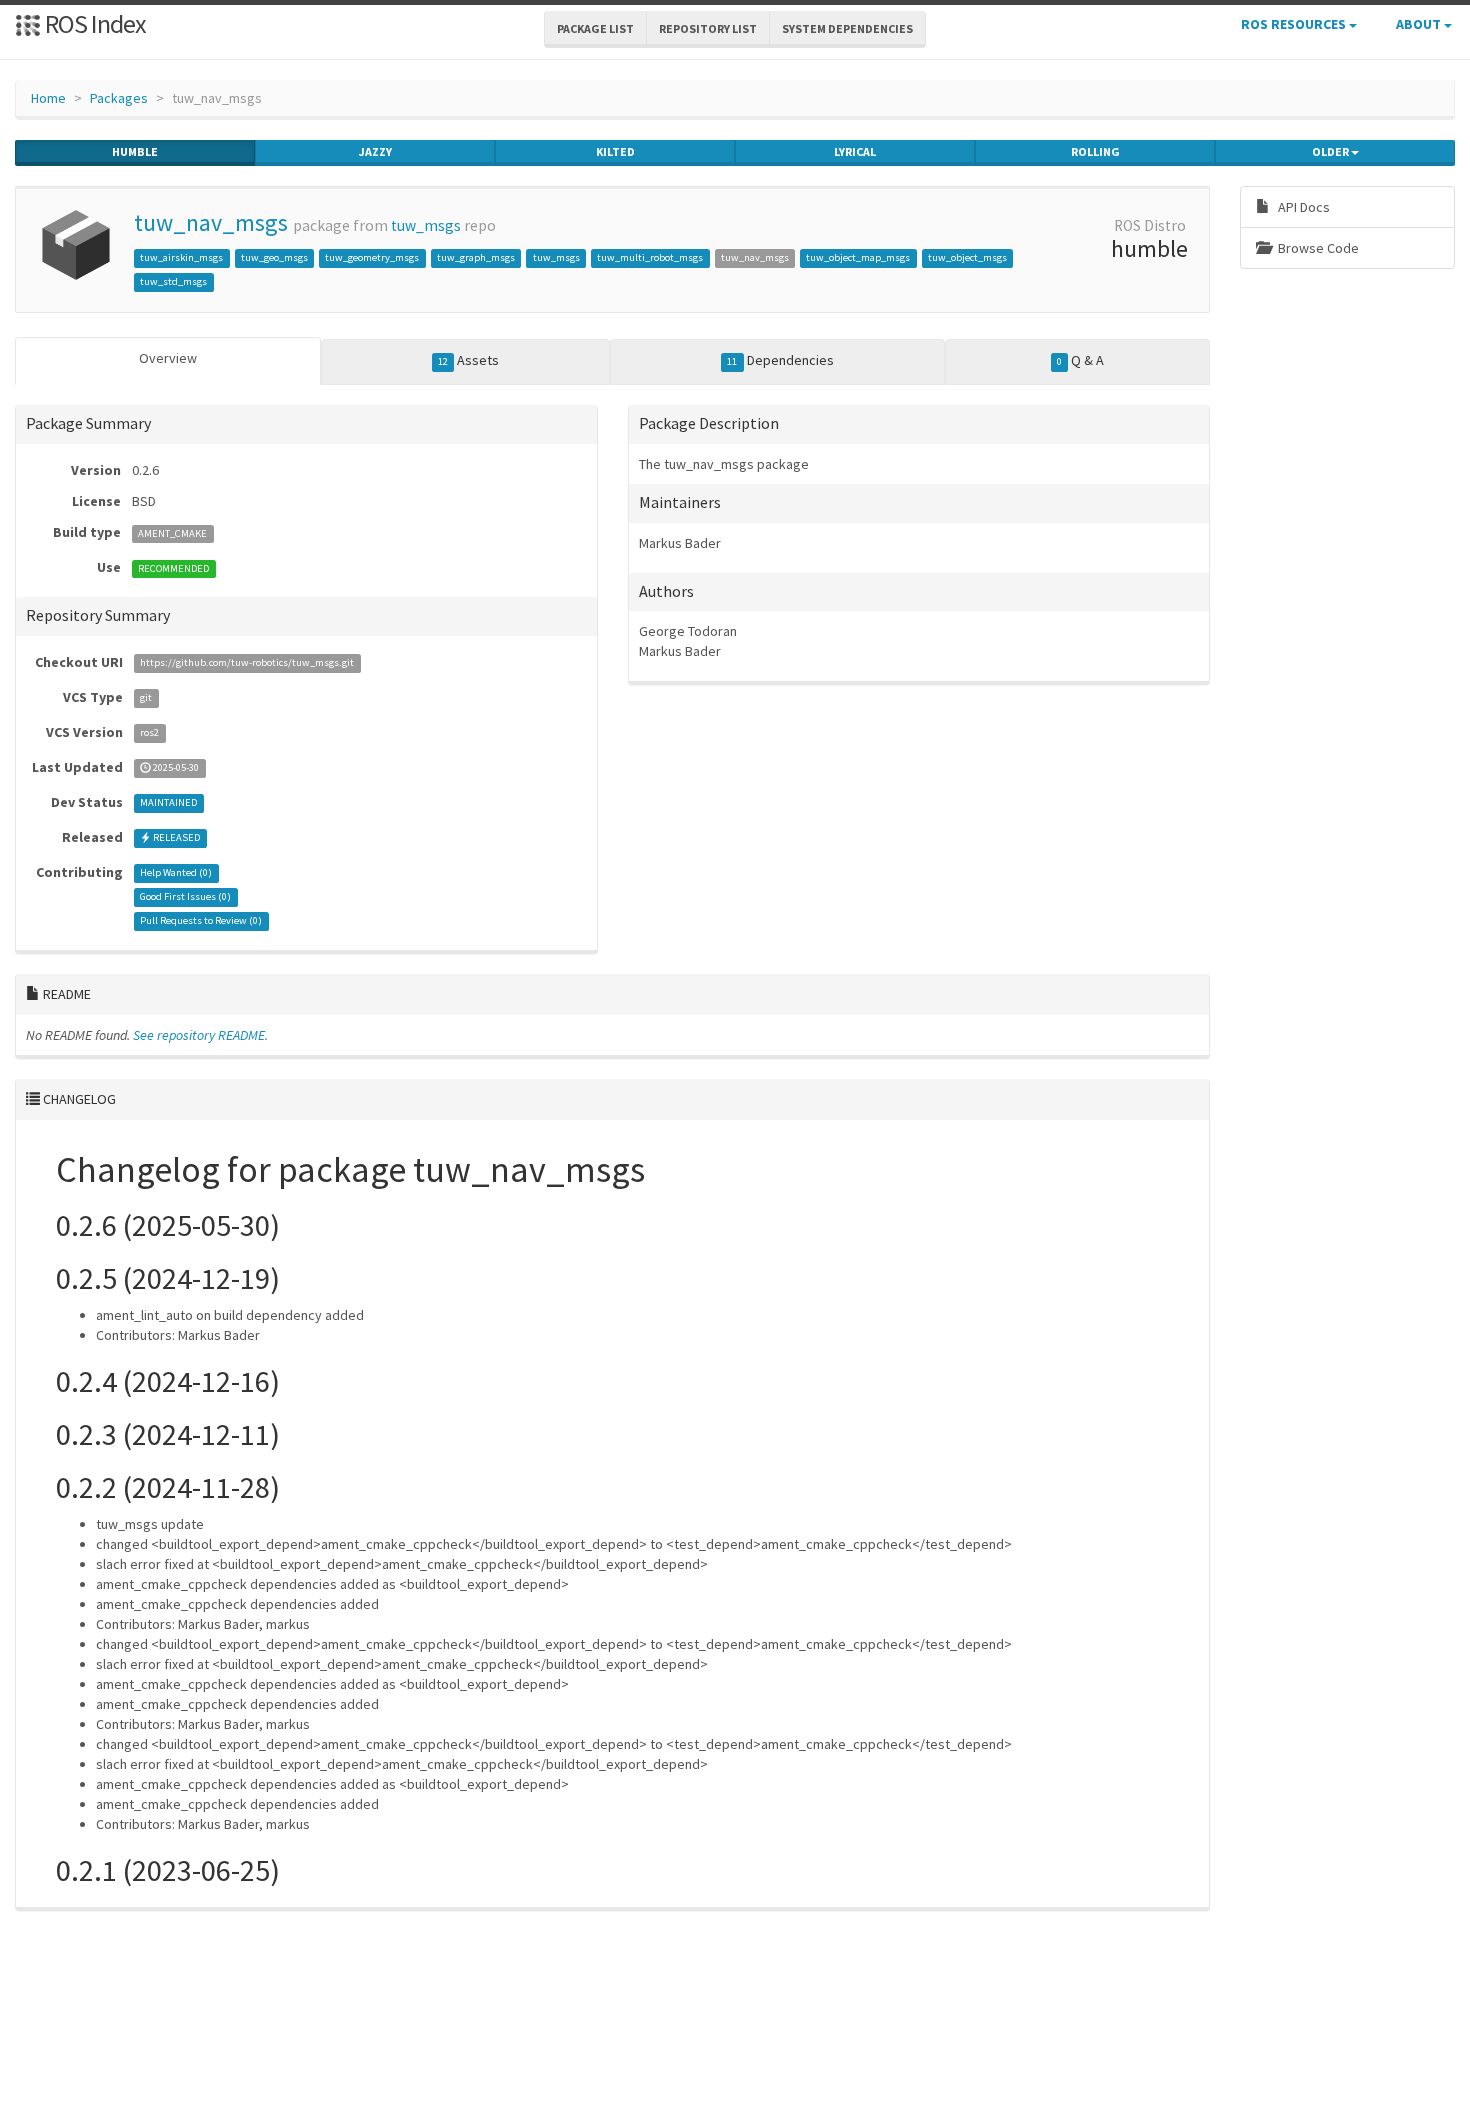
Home (48, 98)
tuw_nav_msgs (211, 222)
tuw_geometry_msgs (372, 257)
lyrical (855, 151)
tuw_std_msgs (173, 281)
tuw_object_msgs (967, 257)
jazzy (375, 151)
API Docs (1302, 207)
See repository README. (200, 1035)
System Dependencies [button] (847, 28)
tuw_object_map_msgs (858, 257)
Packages (119, 98)
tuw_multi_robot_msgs (650, 257)
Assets (468, 360)
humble (135, 151)
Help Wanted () (176, 873)
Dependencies (780, 360)
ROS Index (93, 23)
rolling (1095, 151)
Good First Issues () (185, 897)
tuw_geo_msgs (274, 257)
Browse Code (1317, 248)
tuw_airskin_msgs (181, 257)
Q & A (1080, 360)
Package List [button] (595, 28)
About (1420, 24)
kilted (615, 151)
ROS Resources (1295, 24)
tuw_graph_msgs (476, 257)
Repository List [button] (708, 28)
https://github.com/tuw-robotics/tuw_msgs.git (247, 663)
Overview (168, 358)
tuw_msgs (426, 225)
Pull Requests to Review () (201, 921)
